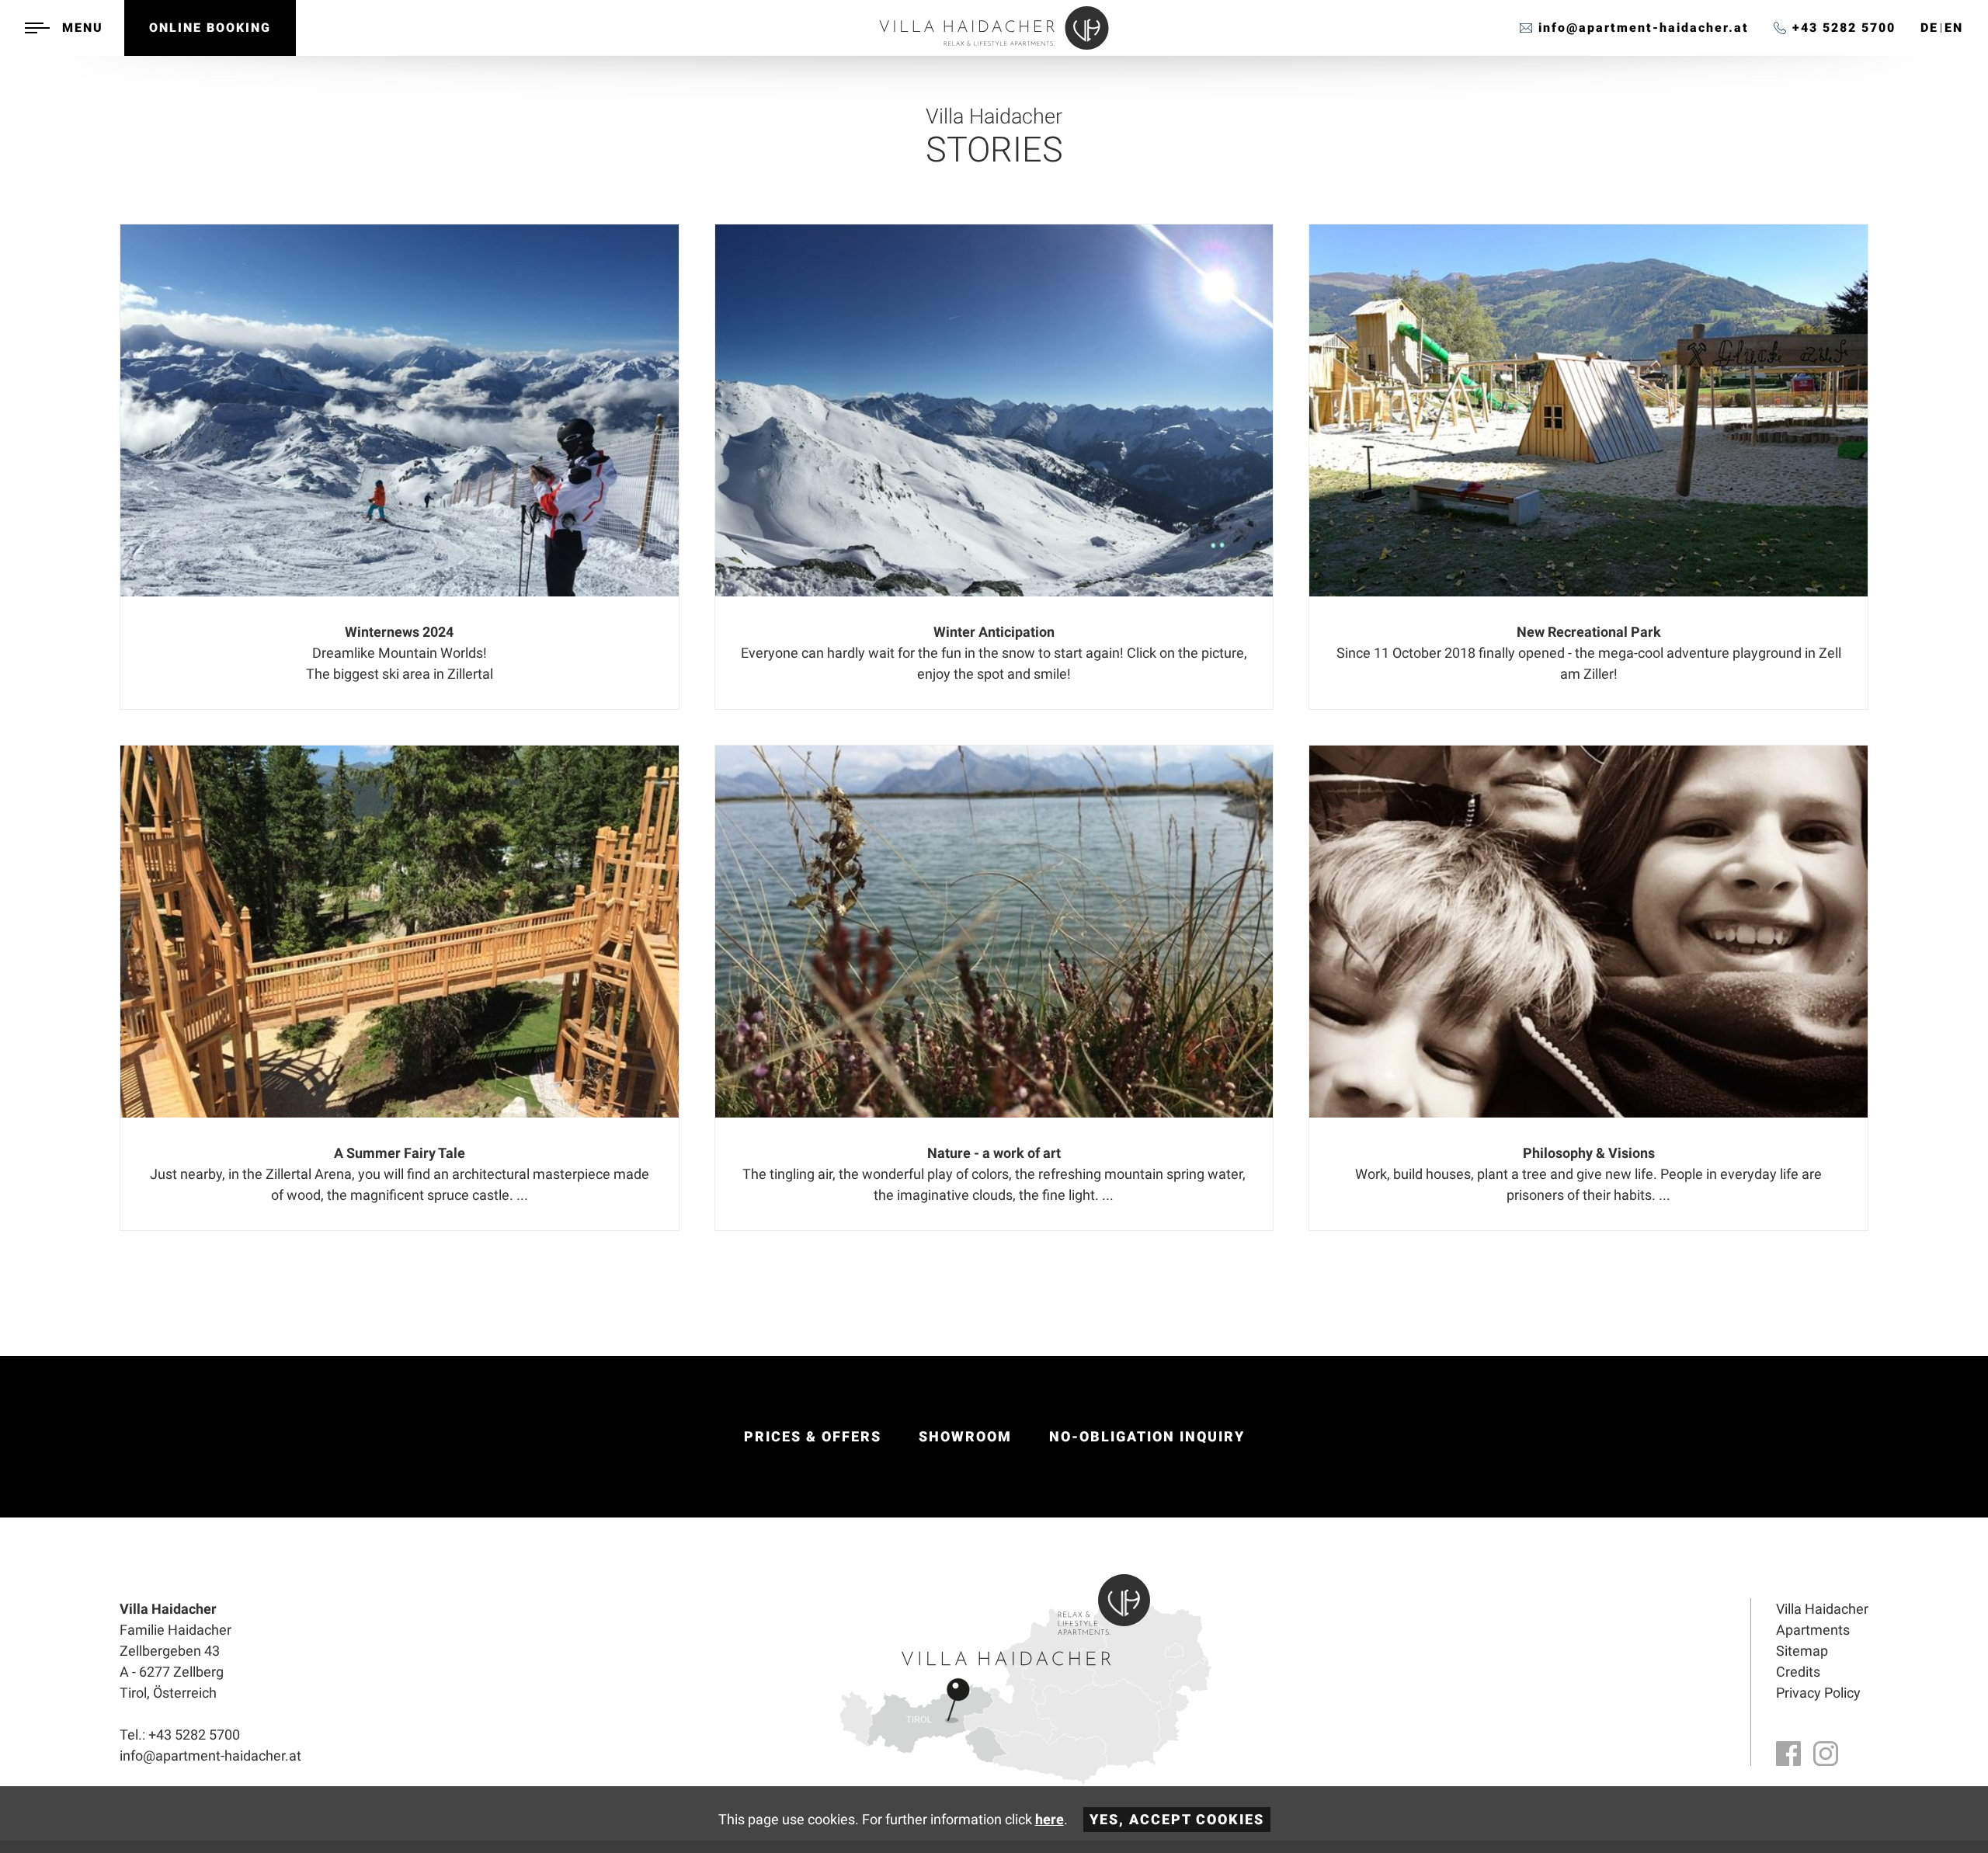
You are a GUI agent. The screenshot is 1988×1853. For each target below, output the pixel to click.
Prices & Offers (813, 1436)
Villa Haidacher (1822, 1609)
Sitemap (1802, 1651)
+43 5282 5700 (1844, 28)
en (1954, 28)
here (1050, 1819)
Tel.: (180, 1735)
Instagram (1826, 1754)
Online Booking (210, 28)
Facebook (1788, 1754)
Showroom (965, 1436)
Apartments (1813, 1630)
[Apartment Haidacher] (994, 45)
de (1929, 28)
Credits (1798, 1672)
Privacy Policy (1818, 1693)
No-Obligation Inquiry (1147, 1436)
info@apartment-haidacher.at (1644, 28)
